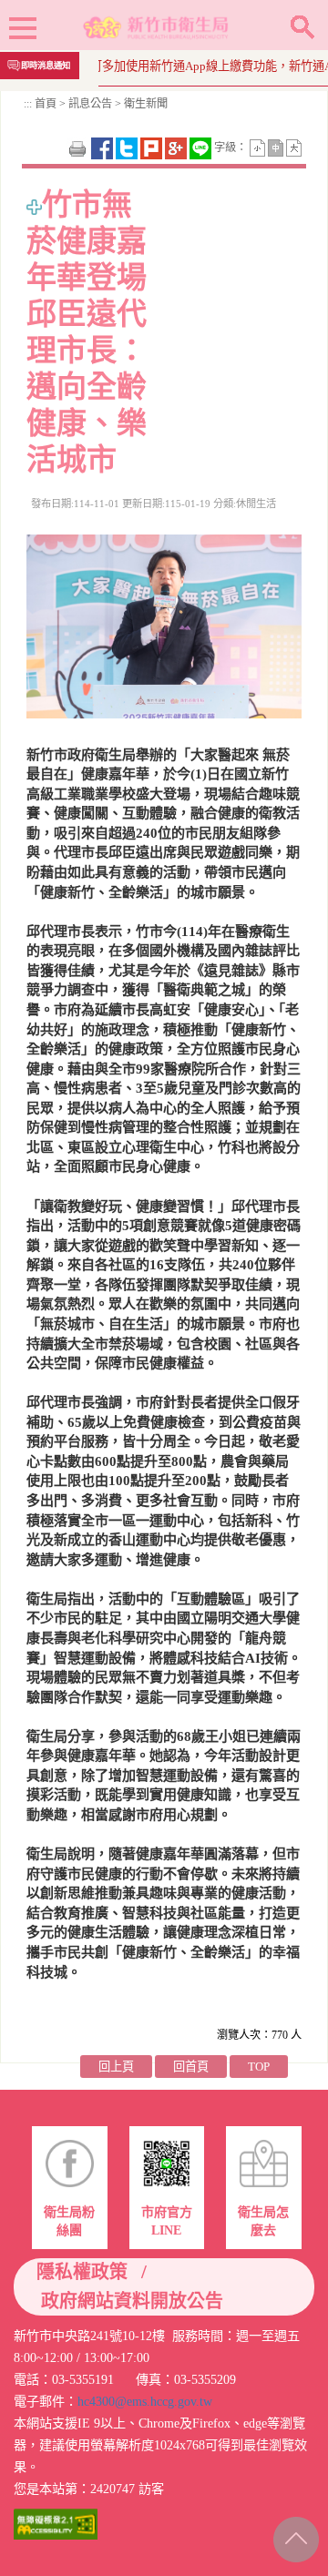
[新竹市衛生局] (157, 25)
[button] (302, 27)
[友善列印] (79, 147)
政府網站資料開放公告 (132, 2301)
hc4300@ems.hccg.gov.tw (145, 2401)
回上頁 (116, 2067)
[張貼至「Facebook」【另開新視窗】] (103, 147)
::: (28, 104)
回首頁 (191, 2067)
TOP (259, 2067)
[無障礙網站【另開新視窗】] (56, 2523)
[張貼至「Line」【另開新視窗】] (202, 147)
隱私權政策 (82, 2272)
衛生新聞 (144, 104)
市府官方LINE (167, 2221)
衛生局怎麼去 (263, 2221)
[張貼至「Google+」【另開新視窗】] (177, 147)
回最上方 (294, 2536)
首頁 (46, 104)
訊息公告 (90, 104)
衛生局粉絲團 (69, 2221)
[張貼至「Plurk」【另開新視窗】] (153, 147)
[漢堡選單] (23, 31)
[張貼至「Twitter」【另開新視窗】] (128, 147)
